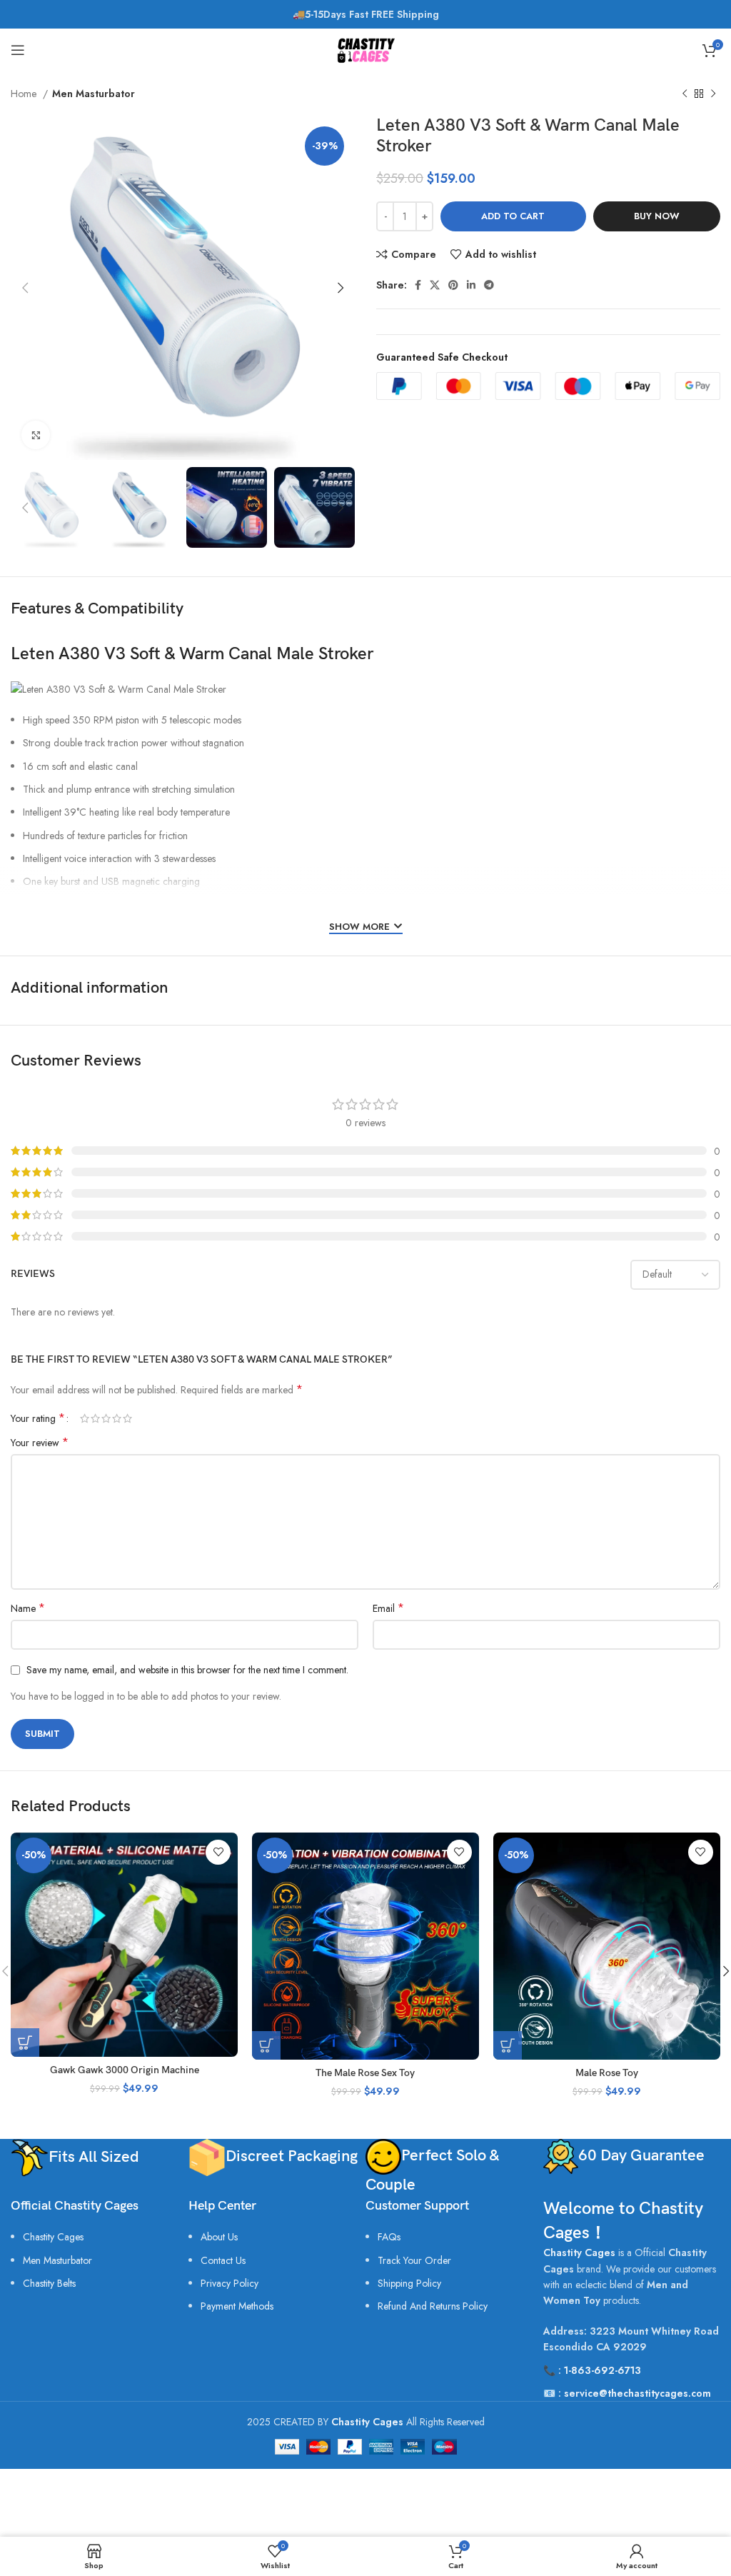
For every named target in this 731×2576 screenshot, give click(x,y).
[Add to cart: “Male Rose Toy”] (508, 2045)
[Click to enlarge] (36, 435)
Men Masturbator (94, 94)
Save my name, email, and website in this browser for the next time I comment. (187, 1670)
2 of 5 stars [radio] (95, 1418)
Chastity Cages (53, 2237)
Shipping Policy (409, 2283)
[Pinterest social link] (453, 285)
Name (28, 1608)
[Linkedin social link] (471, 285)
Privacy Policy (230, 2283)
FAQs (389, 2237)
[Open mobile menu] (18, 50)
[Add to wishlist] (218, 1852)
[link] (49, 2283)
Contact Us (223, 2260)
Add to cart (513, 216)
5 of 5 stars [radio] (127, 1418)
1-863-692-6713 (603, 2370)
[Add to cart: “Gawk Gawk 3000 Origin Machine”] (25, 2043)
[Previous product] (685, 94)
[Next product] (713, 94)
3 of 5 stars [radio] (106, 1418)
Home (25, 94)
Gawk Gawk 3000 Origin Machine (125, 2070)
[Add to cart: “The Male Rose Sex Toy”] (266, 2045)
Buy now (657, 216)
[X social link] (435, 285)
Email (388, 1608)
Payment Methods (237, 2306)
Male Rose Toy (607, 2073)
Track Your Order (414, 2260)
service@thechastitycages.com (637, 2393)
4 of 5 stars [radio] (117, 1418)
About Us (219, 2237)
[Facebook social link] (418, 285)
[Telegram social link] (489, 285)
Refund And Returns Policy (433, 2306)
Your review (40, 1443)
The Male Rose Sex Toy (365, 2073)
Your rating (38, 1418)
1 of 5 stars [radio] (85, 1418)
